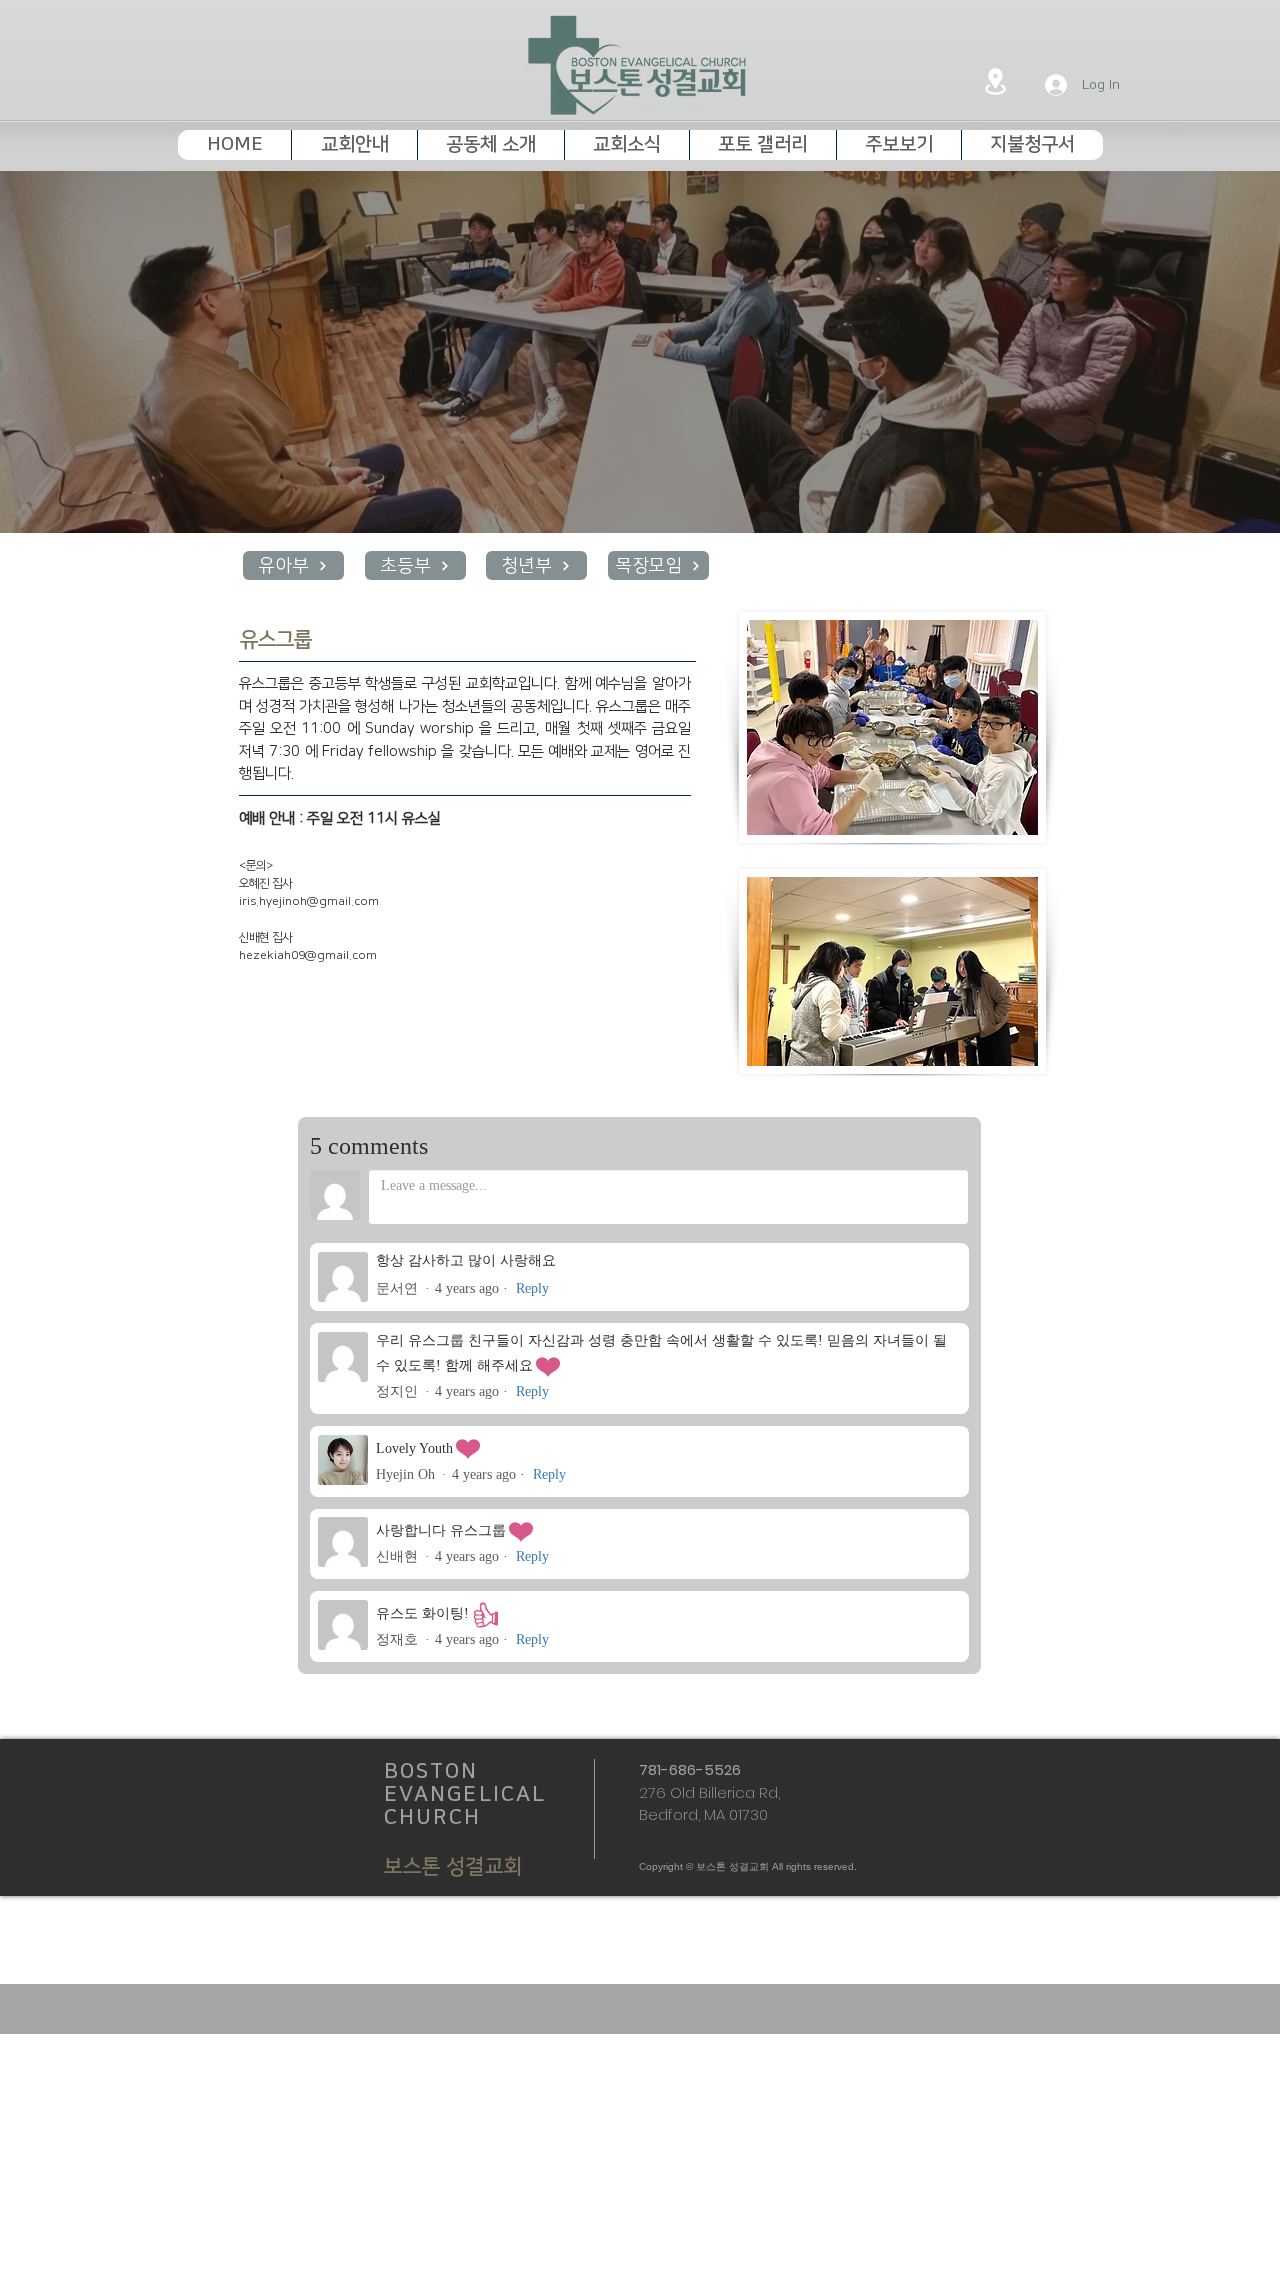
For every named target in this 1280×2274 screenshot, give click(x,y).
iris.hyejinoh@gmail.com (309, 901)
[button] (354, 145)
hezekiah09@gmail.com (308, 955)
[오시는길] (995, 81)
